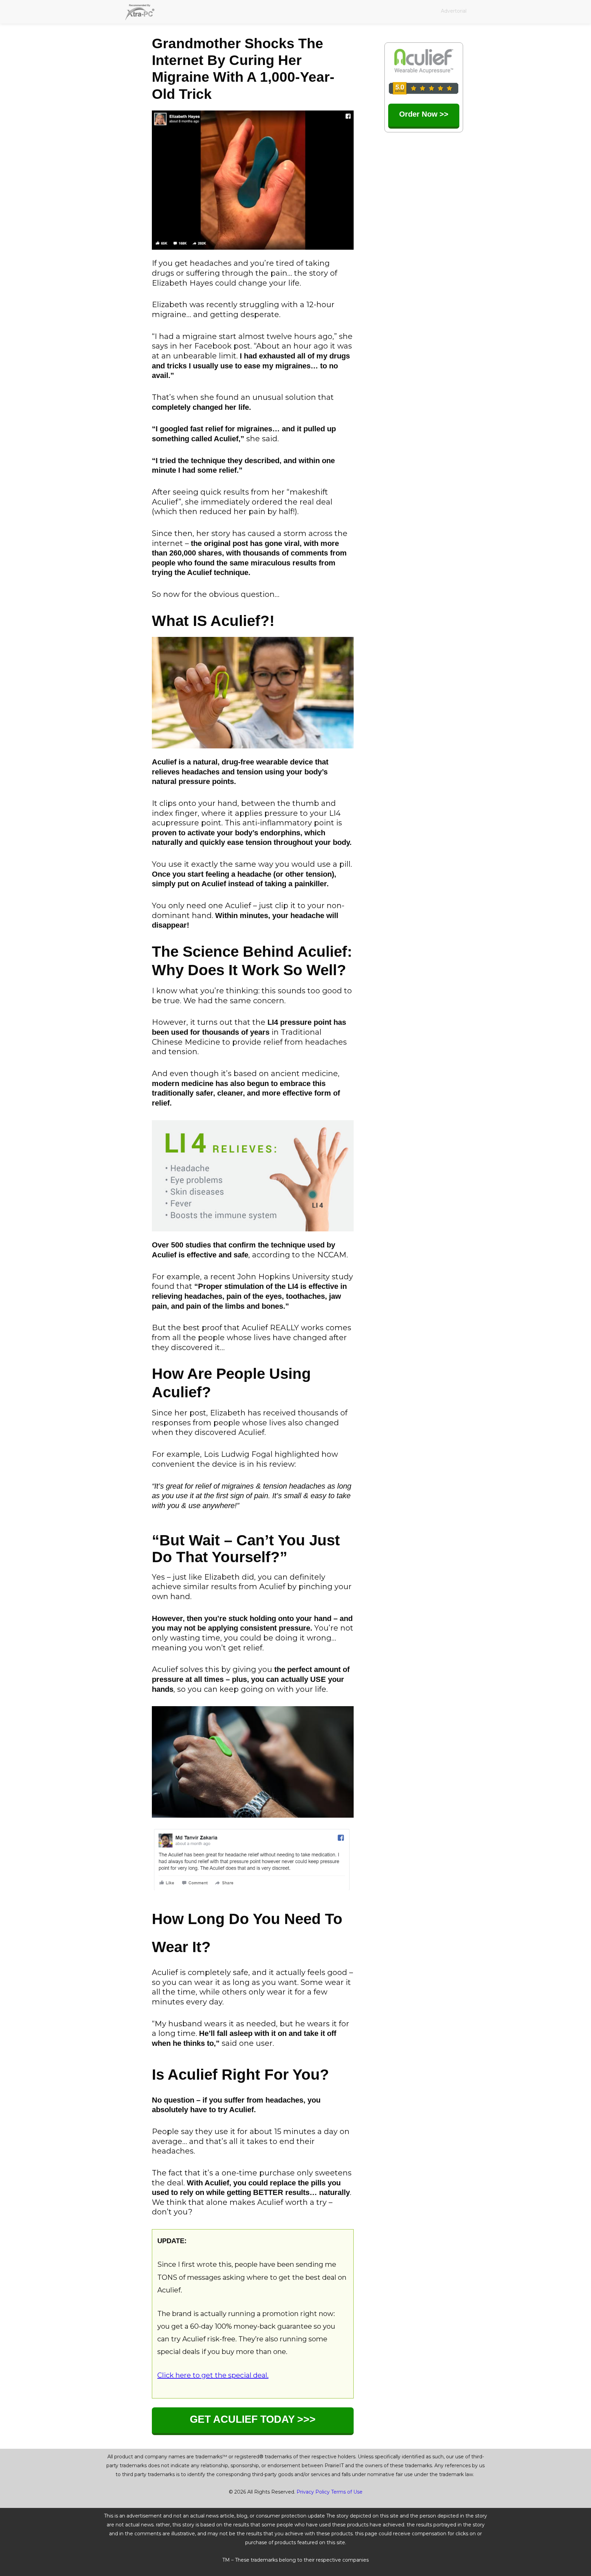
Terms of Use (347, 2492)
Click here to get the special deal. (213, 2375)
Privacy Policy (313, 2492)
